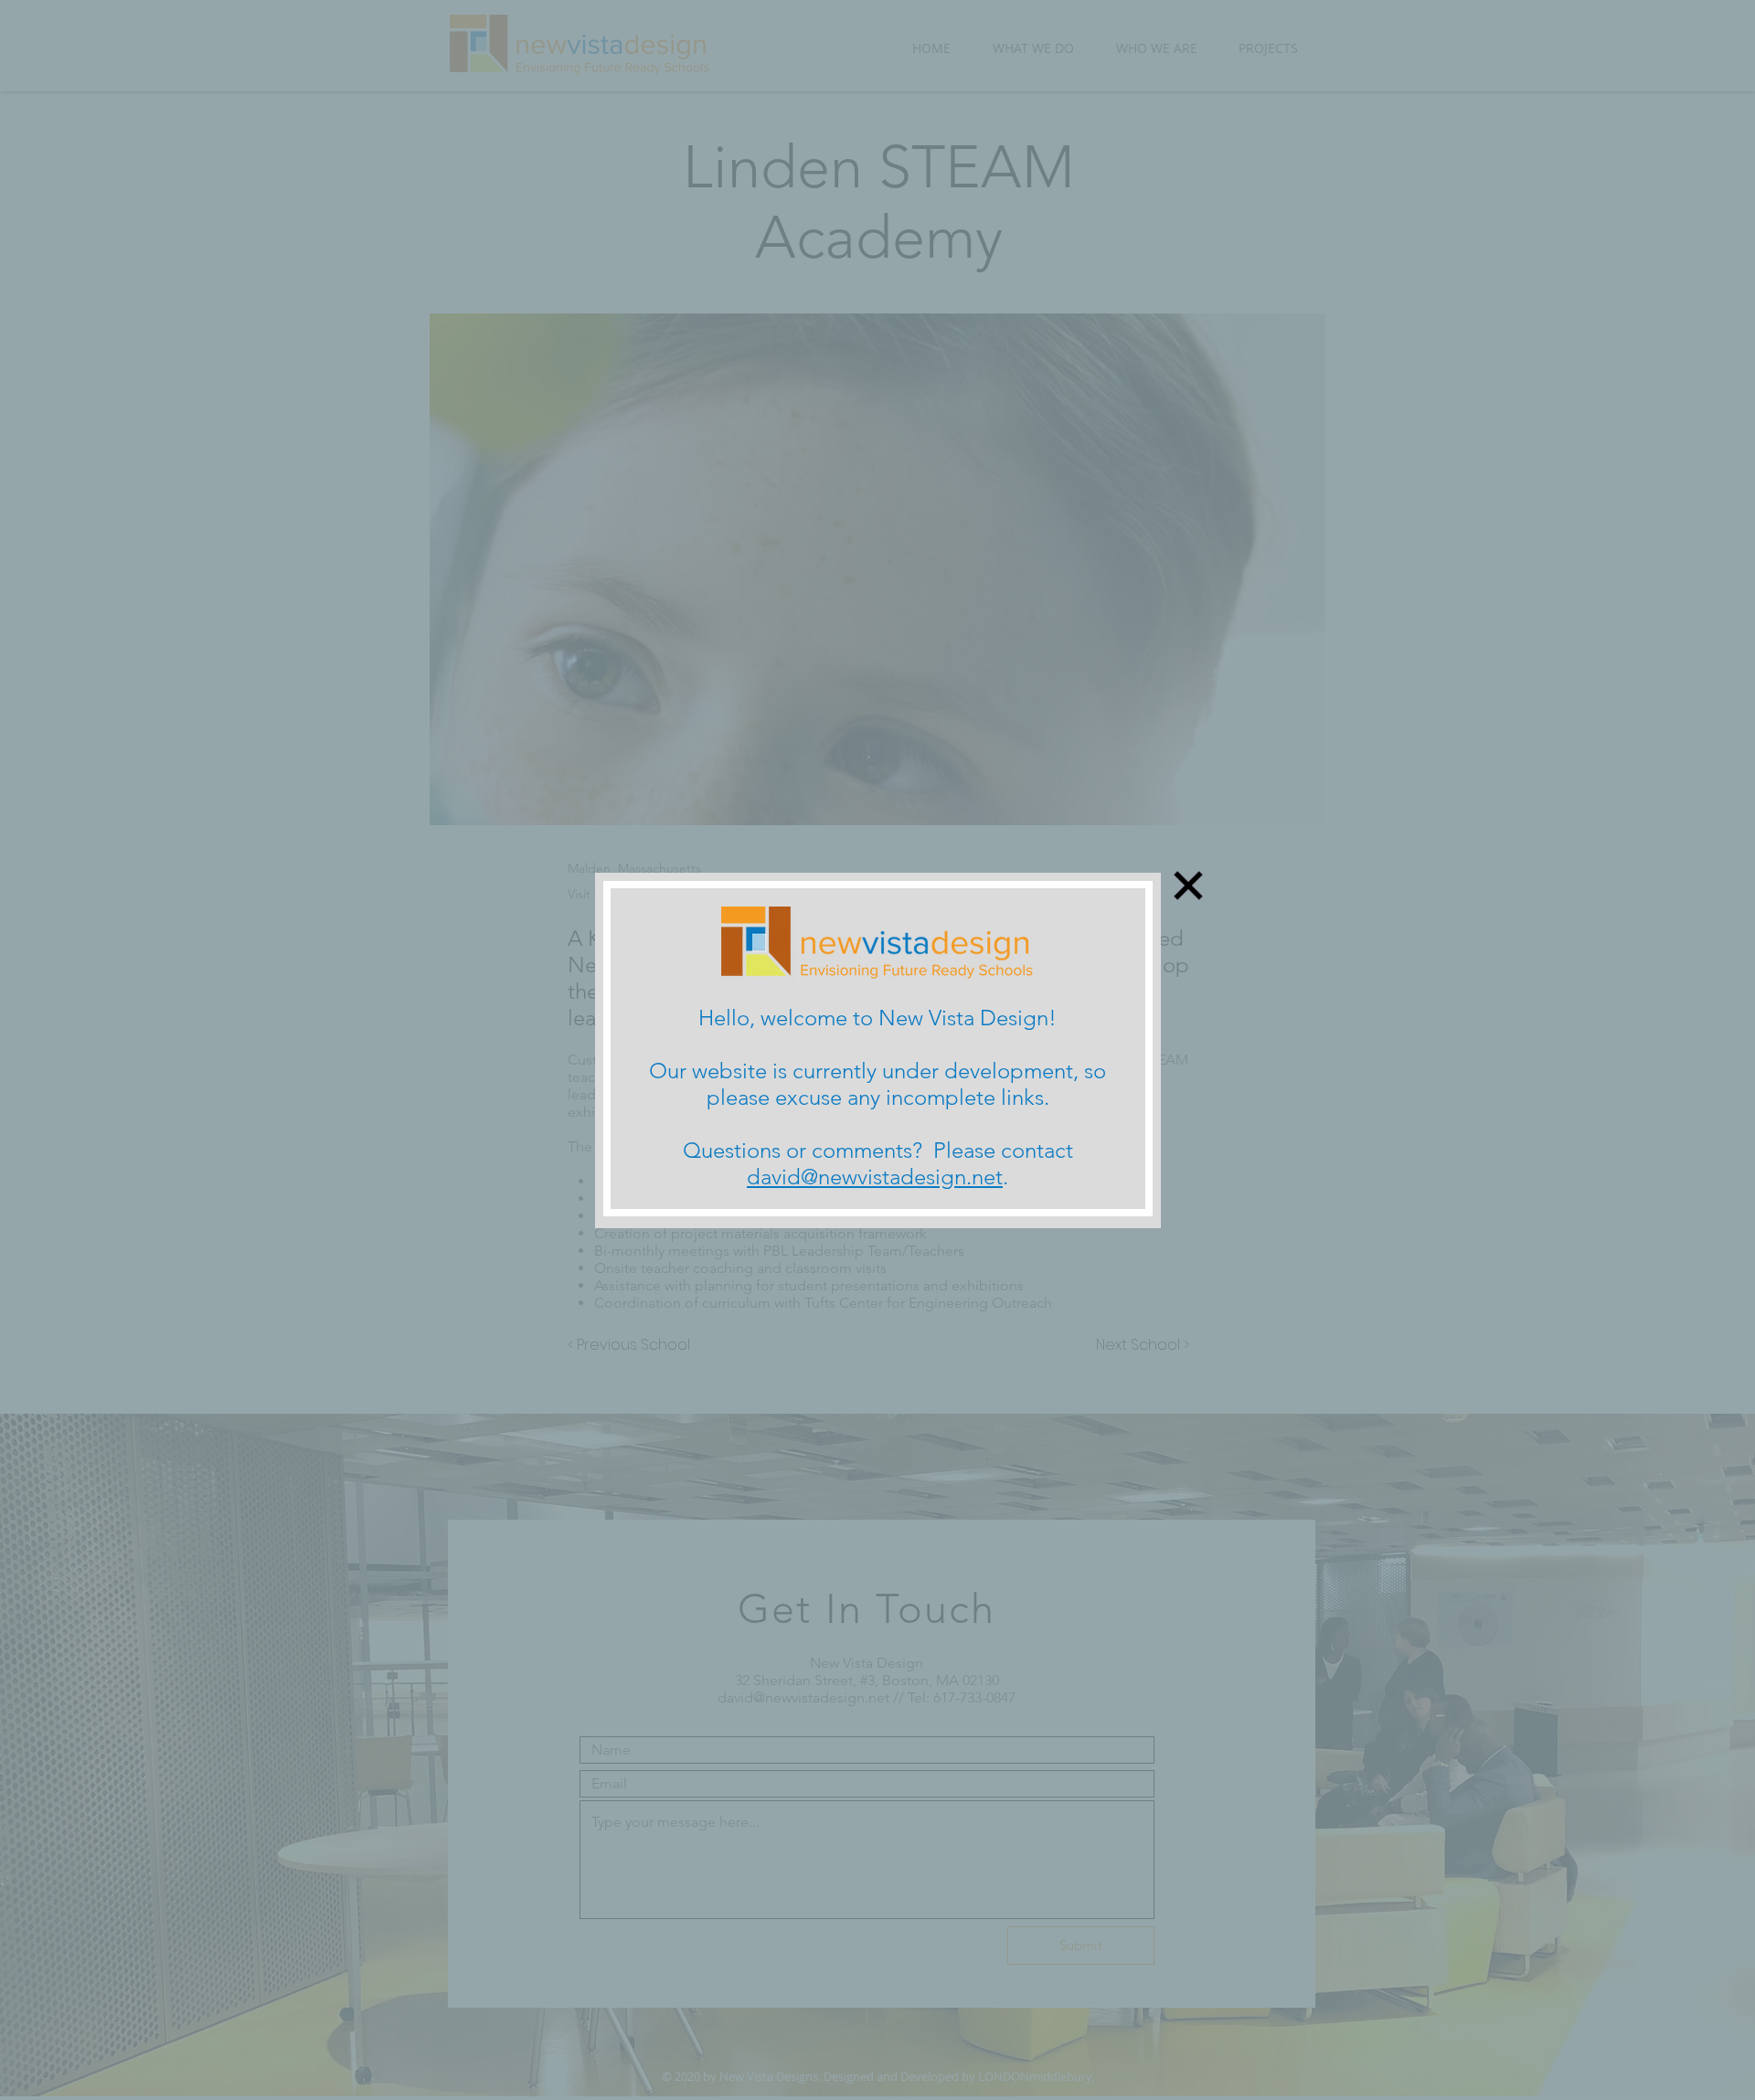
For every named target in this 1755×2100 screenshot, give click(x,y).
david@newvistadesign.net (875, 1177)
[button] (1188, 886)
